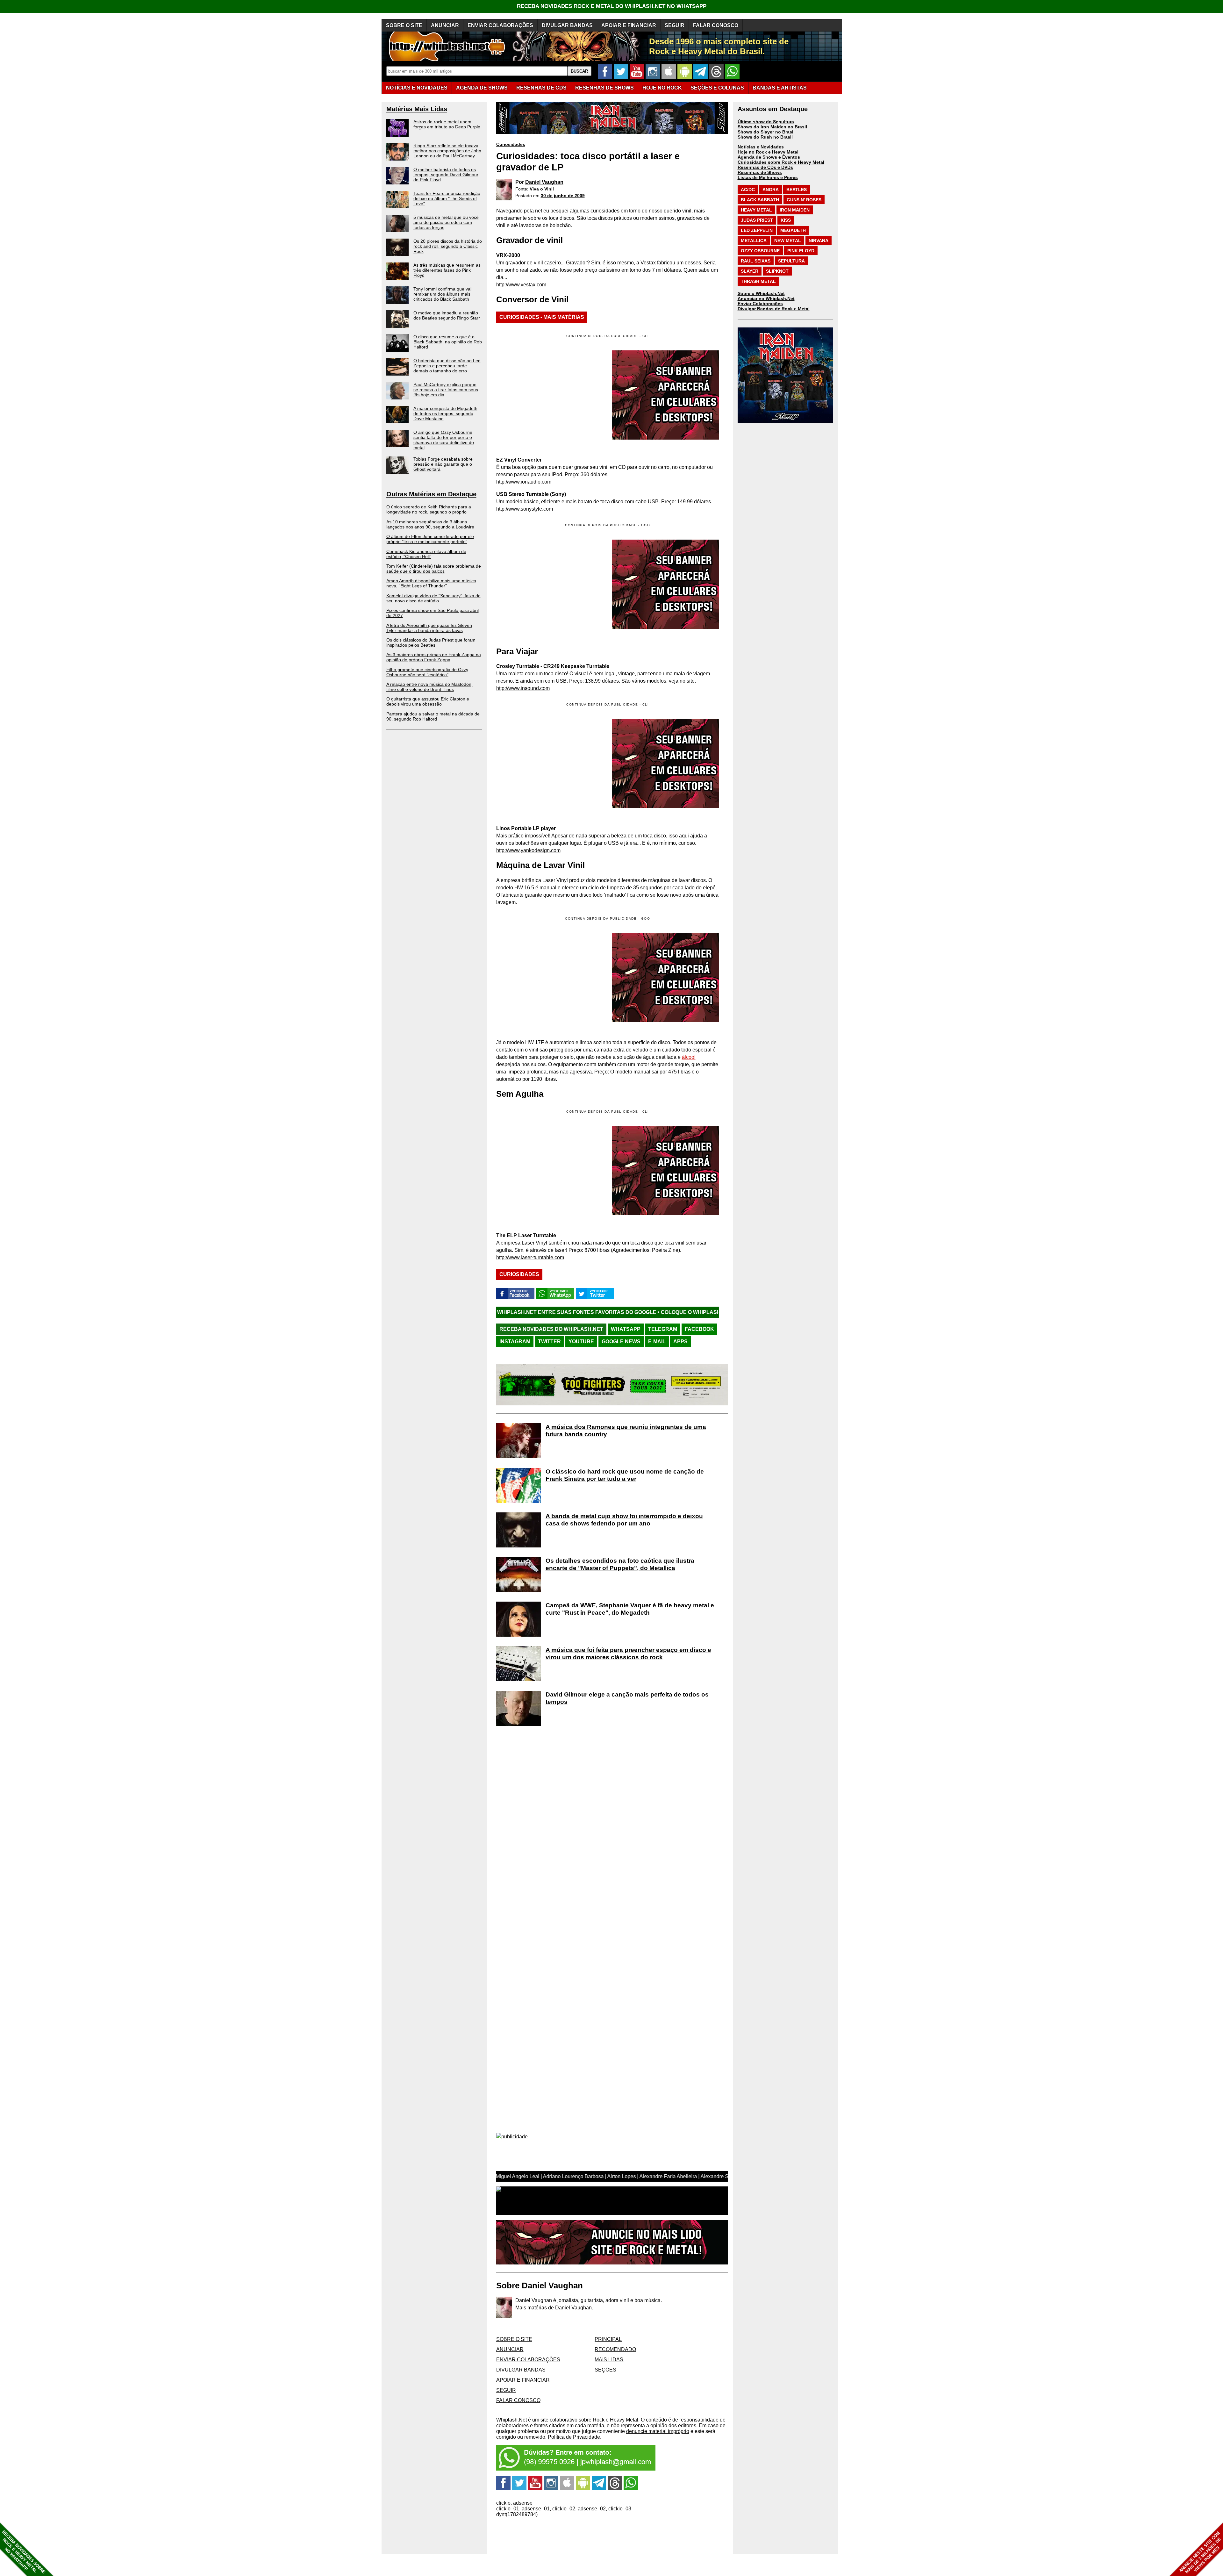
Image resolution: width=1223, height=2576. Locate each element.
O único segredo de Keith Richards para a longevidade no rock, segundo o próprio (429, 509)
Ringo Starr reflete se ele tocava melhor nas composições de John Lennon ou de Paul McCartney (447, 151)
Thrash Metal (758, 281)
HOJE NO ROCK (662, 88)
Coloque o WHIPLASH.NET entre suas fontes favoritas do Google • (522, 1312)
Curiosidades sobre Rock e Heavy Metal (781, 162)
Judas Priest (757, 220)
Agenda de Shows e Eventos (769, 157)
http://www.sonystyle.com (525, 509)
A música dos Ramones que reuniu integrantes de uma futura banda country (626, 1431)
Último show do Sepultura (766, 122)
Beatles (797, 190)
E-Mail (657, 1342)
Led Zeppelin (757, 230)
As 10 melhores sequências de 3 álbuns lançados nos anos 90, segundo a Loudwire (430, 524)
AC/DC (748, 190)
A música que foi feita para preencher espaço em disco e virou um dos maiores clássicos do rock (628, 1654)
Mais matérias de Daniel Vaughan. (554, 2308)
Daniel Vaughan (544, 182)
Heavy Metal (756, 210)
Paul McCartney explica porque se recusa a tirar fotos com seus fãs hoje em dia (446, 390)
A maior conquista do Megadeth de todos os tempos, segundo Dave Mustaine (445, 413)
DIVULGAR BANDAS (567, 25)
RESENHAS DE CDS (541, 88)
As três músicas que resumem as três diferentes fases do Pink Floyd (447, 270)
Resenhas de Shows (760, 172)
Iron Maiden (795, 210)
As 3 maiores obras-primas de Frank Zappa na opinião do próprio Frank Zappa (434, 657)
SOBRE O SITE (404, 25)
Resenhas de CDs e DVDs (765, 167)
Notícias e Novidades (761, 147)
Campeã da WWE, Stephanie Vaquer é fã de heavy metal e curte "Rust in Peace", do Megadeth (630, 1609)
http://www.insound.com (523, 688)
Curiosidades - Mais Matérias (542, 317)
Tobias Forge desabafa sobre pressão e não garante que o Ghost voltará (443, 464)
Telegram (663, 1329)
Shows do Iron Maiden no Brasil (772, 127)
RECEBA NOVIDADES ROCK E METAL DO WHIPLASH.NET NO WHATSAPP (612, 6)
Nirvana (819, 240)
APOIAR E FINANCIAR (629, 25)
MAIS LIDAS (609, 2360)
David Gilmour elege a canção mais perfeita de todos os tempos (627, 1698)
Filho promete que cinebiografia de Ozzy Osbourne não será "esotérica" (427, 672)
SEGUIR (675, 25)
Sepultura (791, 261)
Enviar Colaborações (760, 304)
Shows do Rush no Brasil (765, 137)
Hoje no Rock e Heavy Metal (768, 152)
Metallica (754, 240)
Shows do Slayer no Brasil (766, 132)
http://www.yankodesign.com (528, 850)
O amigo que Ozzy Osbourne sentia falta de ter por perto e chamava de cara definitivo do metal (444, 440)
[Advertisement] (550, 584)
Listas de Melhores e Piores (768, 177)
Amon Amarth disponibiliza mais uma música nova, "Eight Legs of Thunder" (431, 583)
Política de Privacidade (574, 2437)
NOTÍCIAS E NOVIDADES (417, 88)
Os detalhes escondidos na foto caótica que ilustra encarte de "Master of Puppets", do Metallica (620, 1564)
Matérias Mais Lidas (417, 109)
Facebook (699, 1329)
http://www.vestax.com (521, 285)
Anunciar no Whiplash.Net (766, 298)
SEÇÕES (717, 88)
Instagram (515, 1342)
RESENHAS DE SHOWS (604, 88)
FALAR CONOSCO (716, 25)
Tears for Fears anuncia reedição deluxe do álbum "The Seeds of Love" (447, 198)
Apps (680, 1342)
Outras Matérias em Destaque (431, 494)
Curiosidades (511, 144)
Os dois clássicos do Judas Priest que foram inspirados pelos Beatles (431, 642)
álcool (689, 1057)
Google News (621, 1342)
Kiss (786, 220)
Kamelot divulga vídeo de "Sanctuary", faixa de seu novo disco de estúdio (433, 598)
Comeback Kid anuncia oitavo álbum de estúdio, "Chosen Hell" (426, 554)
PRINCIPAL (608, 2339)
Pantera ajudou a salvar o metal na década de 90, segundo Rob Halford (433, 716)
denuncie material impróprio (658, 2431)
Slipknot (777, 271)
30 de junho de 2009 (563, 196)
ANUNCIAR (445, 25)
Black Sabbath (760, 200)
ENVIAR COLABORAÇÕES (500, 25)
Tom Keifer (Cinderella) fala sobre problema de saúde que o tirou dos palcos (434, 569)
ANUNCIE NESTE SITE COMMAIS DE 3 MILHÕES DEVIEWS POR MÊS (1200, 2553)
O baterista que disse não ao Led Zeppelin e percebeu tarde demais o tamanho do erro (447, 366)
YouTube (581, 1342)
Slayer (750, 271)
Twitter (549, 1342)
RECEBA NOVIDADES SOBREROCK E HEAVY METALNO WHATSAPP (23, 2552)
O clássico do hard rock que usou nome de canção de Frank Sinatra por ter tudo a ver (625, 1475)
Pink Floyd (801, 251)
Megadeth (793, 230)
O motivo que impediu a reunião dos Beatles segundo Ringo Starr (447, 315)
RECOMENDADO (615, 2349)
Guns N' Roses (804, 200)
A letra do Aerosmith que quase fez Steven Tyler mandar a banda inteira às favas (429, 628)
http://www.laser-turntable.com (530, 1257)
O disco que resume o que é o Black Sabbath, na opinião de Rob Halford (448, 342)
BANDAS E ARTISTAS (780, 88)
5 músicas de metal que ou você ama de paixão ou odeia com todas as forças (446, 222)
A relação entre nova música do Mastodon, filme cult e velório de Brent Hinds (429, 687)
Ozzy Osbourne (760, 251)
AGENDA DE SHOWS (482, 88)
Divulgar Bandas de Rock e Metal (774, 309)
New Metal (788, 240)
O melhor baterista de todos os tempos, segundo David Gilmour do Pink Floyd (446, 175)
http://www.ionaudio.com (524, 482)
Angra (771, 190)
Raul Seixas (756, 261)
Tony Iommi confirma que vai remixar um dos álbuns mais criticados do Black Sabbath (442, 294)
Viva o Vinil (542, 189)
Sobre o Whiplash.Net (761, 293)
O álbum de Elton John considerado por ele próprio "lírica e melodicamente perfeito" (430, 539)
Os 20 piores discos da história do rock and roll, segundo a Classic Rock (448, 246)
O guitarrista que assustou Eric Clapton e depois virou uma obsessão (428, 701)
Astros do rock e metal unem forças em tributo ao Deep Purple (447, 124)
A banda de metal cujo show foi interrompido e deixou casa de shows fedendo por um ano (624, 1520)
